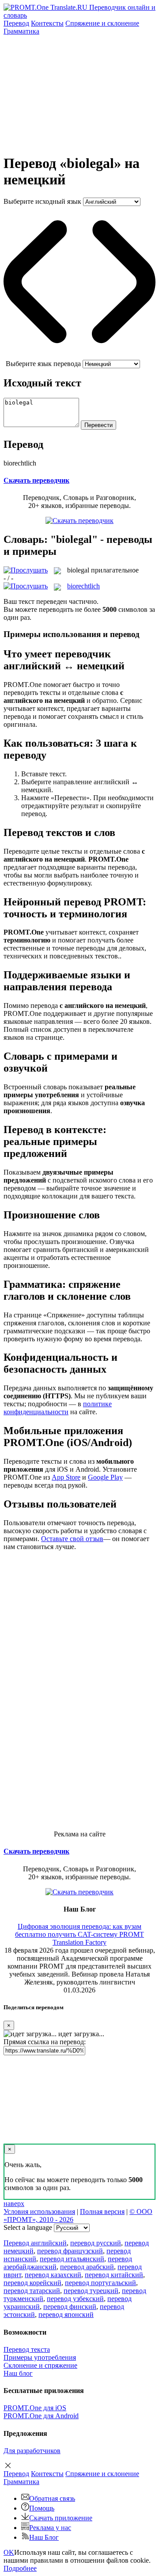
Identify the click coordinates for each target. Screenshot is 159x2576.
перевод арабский (87, 2267)
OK (9, 2552)
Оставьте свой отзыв (72, 1539)
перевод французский (70, 2251)
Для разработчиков (32, 2451)
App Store (66, 1477)
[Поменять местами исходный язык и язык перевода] (79, 356)
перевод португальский (100, 2283)
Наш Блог (44, 2537)
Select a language (28, 2227)
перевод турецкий (91, 2291)
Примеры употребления (40, 2357)
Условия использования (39, 2212)
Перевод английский (35, 2243)
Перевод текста (27, 2349)
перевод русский (96, 2243)
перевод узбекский (75, 2299)
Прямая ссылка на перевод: (45, 2042)
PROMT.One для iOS (35, 2408)
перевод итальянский (72, 2259)
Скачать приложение (61, 2518)
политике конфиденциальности (58, 1408)
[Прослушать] (26, 570)
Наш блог (18, 2373)
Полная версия (102, 2212)
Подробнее (20, 2568)
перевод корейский (32, 2283)
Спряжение (102, 23)
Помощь (42, 2508)
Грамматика (21, 31)
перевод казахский (53, 2275)
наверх (14, 2204)
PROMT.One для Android (41, 2416)
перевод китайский (114, 2275)
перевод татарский (32, 2291)
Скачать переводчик (36, 480)
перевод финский (70, 2307)
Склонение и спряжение (40, 2365)
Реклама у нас (50, 2528)
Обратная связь (52, 2498)
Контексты (47, 23)
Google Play (105, 1477)
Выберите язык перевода (43, 364)
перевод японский (66, 2315)
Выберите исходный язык (42, 201)
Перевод (16, 23)
